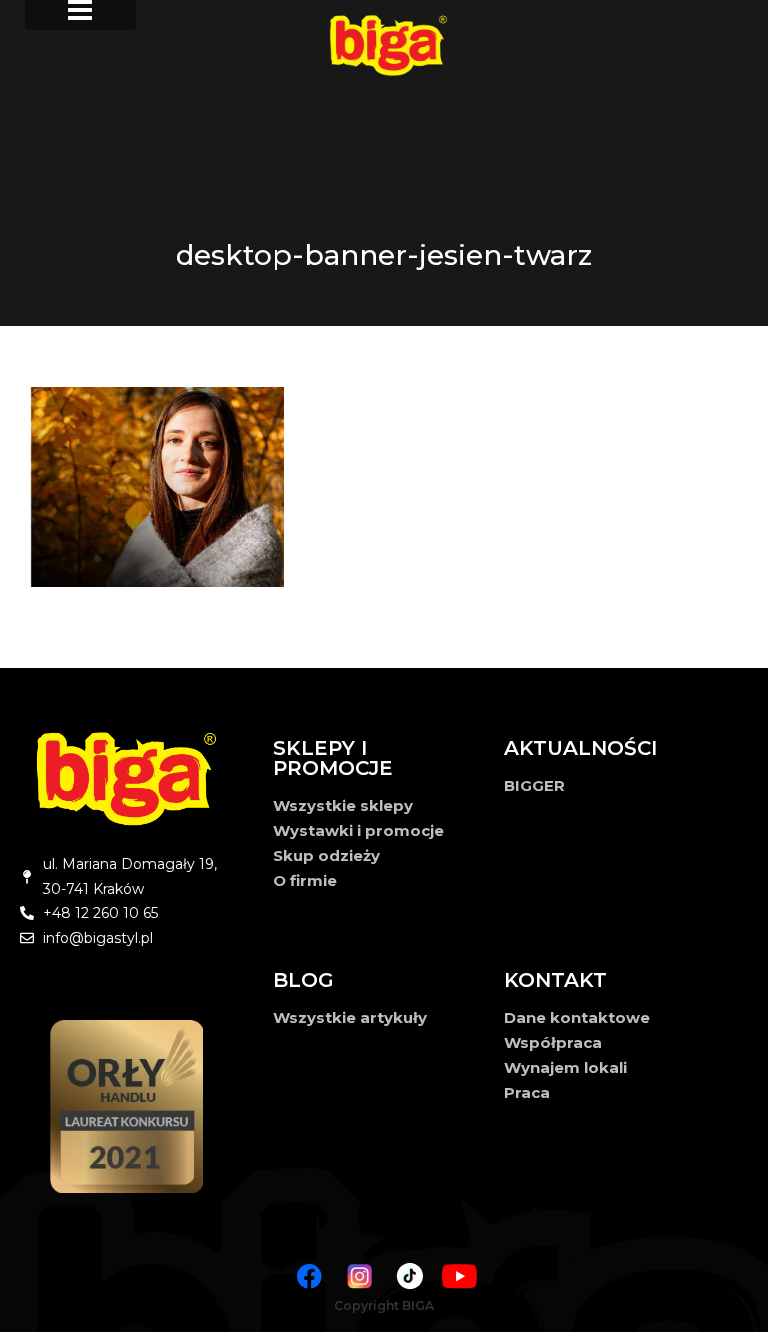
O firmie (305, 880)
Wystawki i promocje (358, 830)
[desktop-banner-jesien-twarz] (384, 487)
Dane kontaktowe (577, 1017)
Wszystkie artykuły (350, 1017)
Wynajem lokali (565, 1067)
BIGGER (534, 785)
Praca (527, 1092)
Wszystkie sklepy (343, 805)
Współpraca (553, 1042)
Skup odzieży (326, 855)
